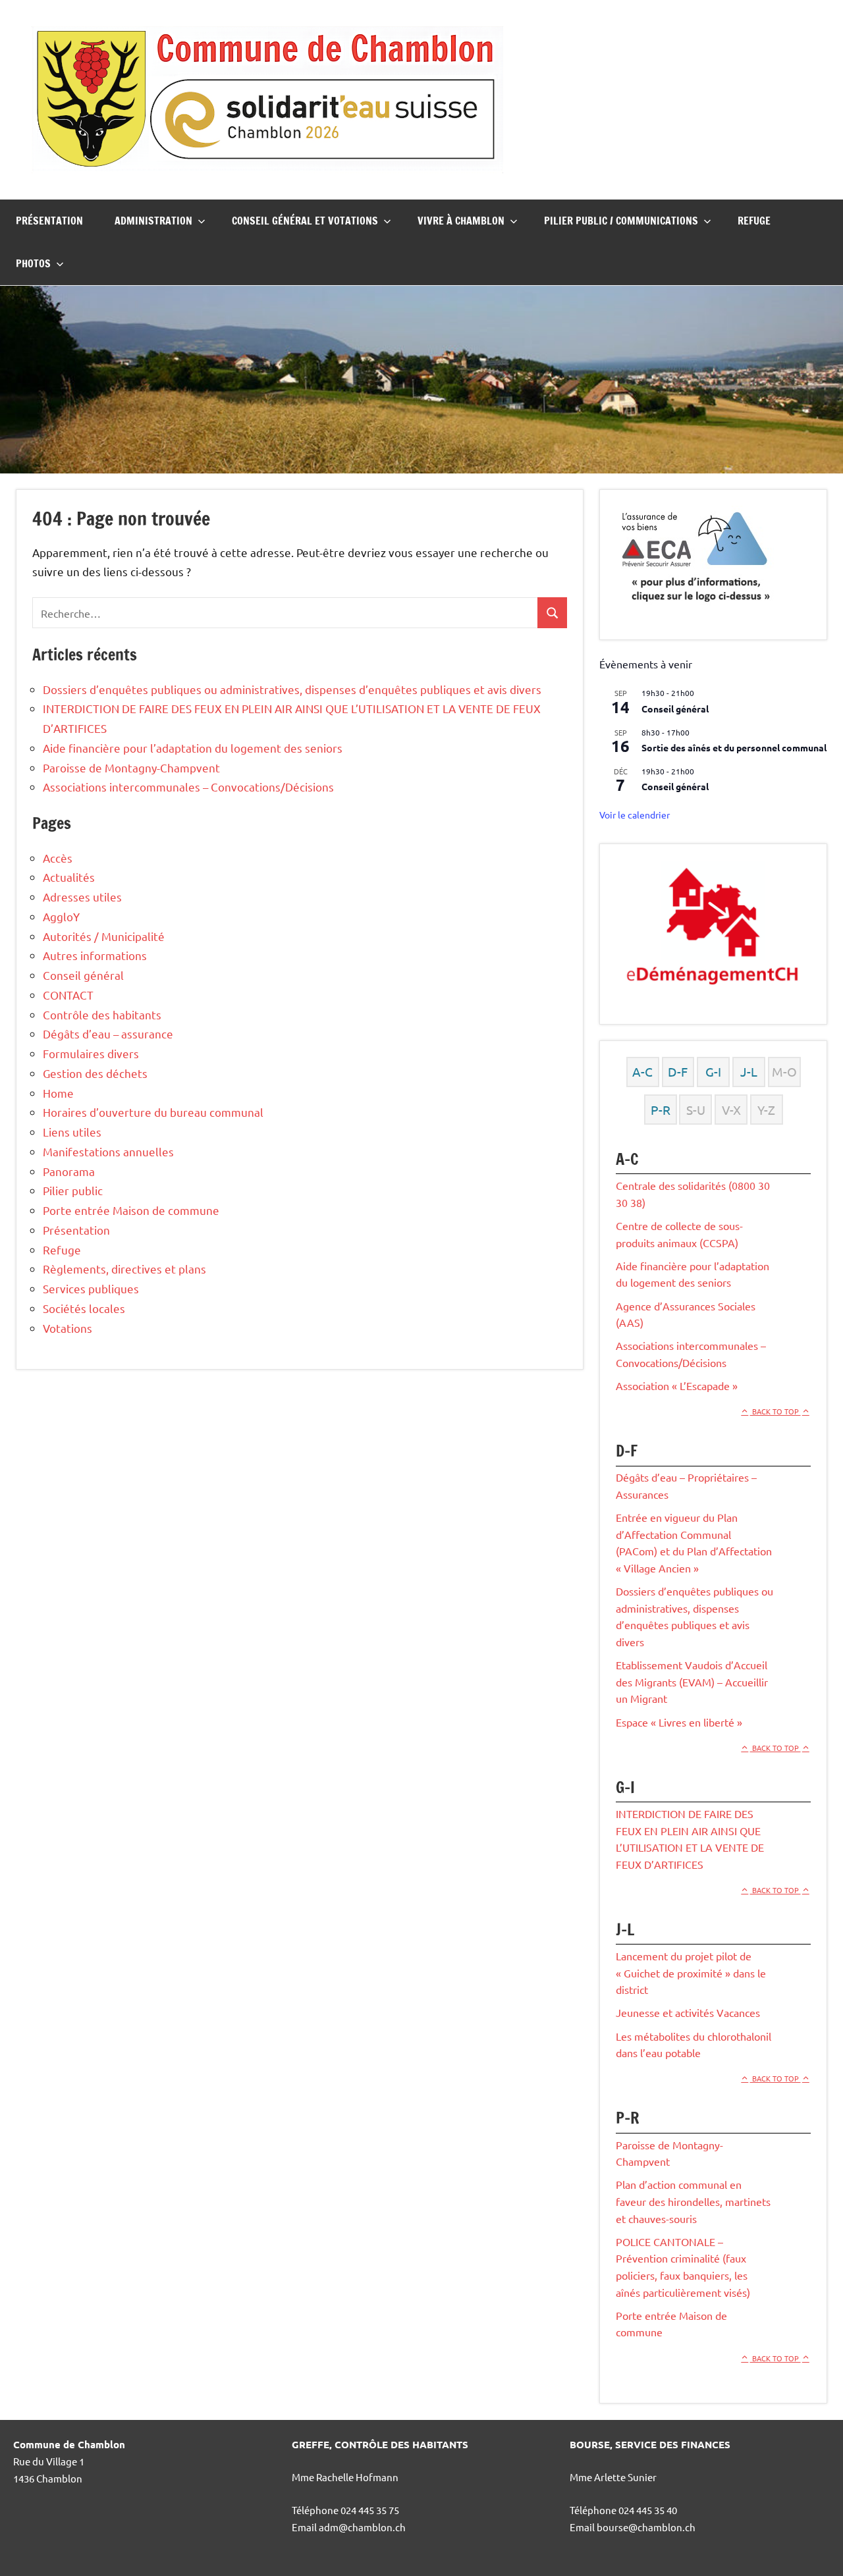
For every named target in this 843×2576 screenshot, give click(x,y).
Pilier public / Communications (621, 221)
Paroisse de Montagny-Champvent (131, 767)
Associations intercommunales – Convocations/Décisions (188, 787)
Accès (58, 858)
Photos (33, 263)
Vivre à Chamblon (461, 221)
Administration (153, 221)
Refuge (754, 221)
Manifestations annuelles (108, 1151)
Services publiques (91, 1288)
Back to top (775, 1411)
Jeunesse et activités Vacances (688, 2012)
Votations (68, 1328)
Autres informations (95, 955)
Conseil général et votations (305, 221)
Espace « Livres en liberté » (679, 1722)
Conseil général (83, 975)
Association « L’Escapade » (677, 1385)
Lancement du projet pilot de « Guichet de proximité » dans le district (691, 1972)
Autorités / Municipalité (104, 936)
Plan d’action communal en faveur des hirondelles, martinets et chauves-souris (693, 2201)
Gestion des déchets (95, 1073)
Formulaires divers (91, 1053)
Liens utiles (72, 1132)
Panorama (69, 1171)
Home (58, 1093)
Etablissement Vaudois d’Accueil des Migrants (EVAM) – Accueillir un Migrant (692, 1681)
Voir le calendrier (635, 815)
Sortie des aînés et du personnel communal (734, 747)
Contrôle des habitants (102, 1014)
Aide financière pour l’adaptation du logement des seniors (193, 748)
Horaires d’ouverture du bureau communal (153, 1112)
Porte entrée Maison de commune (131, 1210)
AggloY (61, 916)
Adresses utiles (82, 897)
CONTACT (68, 995)
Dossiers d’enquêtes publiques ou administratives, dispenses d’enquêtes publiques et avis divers (292, 689)
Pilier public (73, 1190)
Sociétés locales (84, 1308)
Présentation (49, 221)
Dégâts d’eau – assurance (108, 1033)
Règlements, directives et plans (124, 1269)
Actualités (69, 877)
